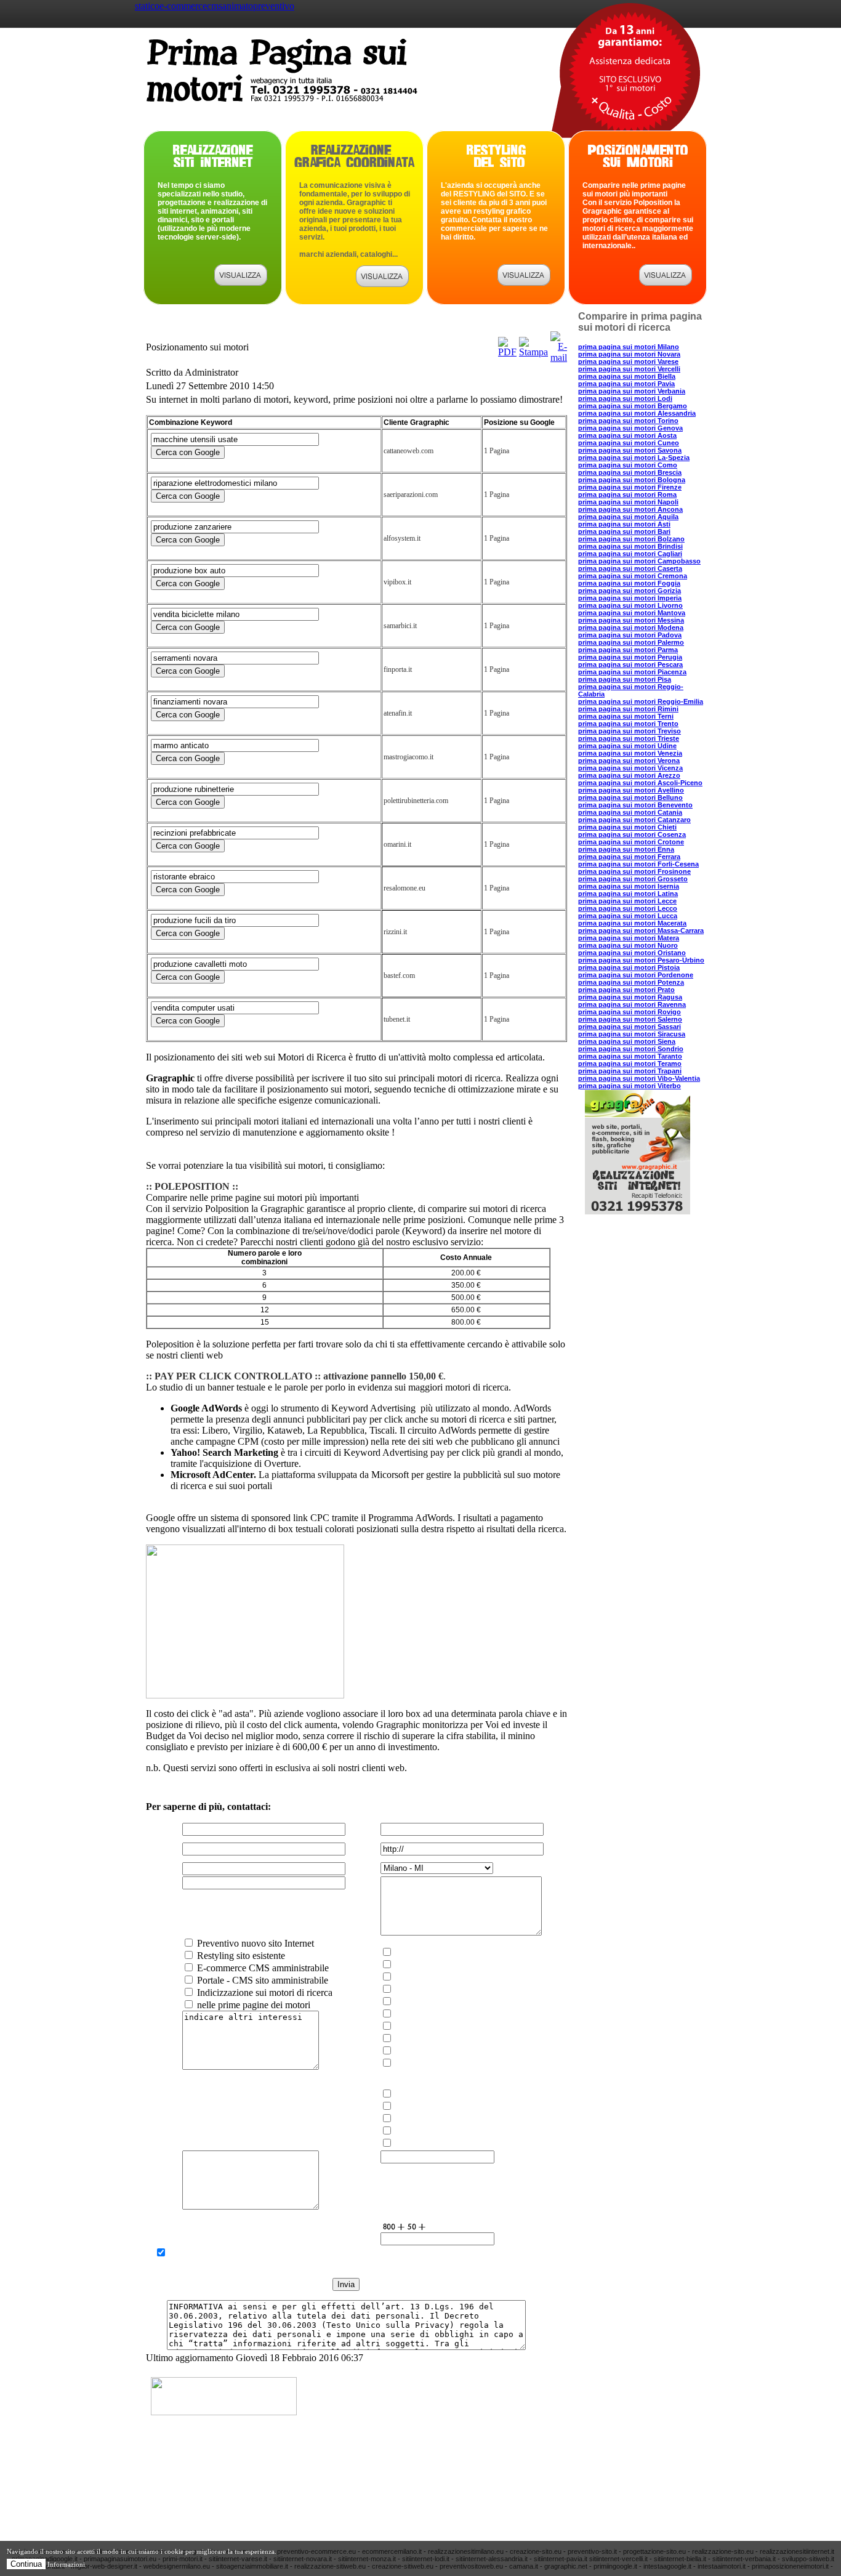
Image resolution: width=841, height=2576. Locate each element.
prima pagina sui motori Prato (626, 990)
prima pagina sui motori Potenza (631, 982)
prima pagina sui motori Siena (627, 1041)
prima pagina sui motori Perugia (630, 657)
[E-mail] (559, 357)
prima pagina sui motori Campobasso (639, 561)
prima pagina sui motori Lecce (627, 901)
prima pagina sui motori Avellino (631, 790)
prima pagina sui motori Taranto (630, 1056)
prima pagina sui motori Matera (629, 938)
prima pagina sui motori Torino (628, 421)
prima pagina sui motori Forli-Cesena (638, 864)
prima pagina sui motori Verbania (632, 391)
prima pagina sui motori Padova (630, 635)
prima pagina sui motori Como (628, 465)
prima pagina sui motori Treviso (630, 731)
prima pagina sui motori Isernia (629, 886)
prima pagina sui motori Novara (629, 354)
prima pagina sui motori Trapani (630, 1071)
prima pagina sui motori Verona (629, 761)
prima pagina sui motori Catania (630, 812)
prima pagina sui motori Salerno (630, 1019)
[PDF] (507, 352)
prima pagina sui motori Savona (630, 450)
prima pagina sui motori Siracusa (632, 1034)
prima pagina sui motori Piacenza (632, 672)
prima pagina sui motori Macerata (632, 923)
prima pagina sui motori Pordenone (636, 975)
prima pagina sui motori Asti (624, 524)
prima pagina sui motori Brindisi (630, 546)
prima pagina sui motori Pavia (626, 384)
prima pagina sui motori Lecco (628, 908)
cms (215, 6)
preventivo (274, 6)
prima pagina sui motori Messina (631, 620)
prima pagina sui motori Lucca (628, 916)
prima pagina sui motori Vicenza (630, 768)
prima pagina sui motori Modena (631, 628)
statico (147, 6)
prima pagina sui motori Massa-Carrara (641, 931)
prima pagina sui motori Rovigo (630, 1012)
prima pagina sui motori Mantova (632, 613)
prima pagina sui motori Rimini (628, 709)
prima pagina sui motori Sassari (630, 1027)
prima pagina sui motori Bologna (632, 480)
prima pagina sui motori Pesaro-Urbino (641, 960)
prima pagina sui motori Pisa (625, 679)
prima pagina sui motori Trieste (629, 738)
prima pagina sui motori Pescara (630, 664)
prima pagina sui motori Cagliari (630, 554)
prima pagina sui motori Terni (626, 716)
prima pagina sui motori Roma (627, 495)
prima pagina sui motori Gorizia (630, 591)
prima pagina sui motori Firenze (630, 487)
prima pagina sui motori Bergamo (633, 406)
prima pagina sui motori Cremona (633, 576)
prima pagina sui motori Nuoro (628, 945)
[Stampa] (533, 352)
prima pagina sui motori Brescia (630, 472)
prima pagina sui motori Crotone (631, 842)
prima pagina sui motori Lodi (625, 398)
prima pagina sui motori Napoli (628, 502)
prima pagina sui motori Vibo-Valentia (639, 1078)
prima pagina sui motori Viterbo (630, 1086)
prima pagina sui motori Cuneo (629, 443)
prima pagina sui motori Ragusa (630, 997)
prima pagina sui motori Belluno (630, 797)
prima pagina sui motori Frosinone (634, 871)
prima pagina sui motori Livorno (630, 605)
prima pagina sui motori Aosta (627, 435)
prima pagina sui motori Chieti (627, 827)
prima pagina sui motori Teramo (630, 1064)
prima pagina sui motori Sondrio (631, 1049)
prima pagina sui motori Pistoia (629, 967)
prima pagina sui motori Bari (624, 531)
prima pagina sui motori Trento (628, 724)
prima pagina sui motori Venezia (630, 753)
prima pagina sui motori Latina (628, 894)
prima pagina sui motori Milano (629, 347)
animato (238, 6)
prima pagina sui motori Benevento (635, 805)
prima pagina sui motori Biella (627, 376)
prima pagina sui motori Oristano (632, 953)
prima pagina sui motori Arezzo (629, 775)
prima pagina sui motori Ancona (630, 509)
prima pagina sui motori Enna (626, 849)
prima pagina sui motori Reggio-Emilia (641, 701)
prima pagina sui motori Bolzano (631, 539)
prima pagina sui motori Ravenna (632, 1004)
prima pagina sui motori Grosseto (633, 879)
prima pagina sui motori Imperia (630, 598)
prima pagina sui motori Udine (627, 746)
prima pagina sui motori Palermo (631, 642)
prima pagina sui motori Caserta (630, 568)
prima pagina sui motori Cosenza (632, 834)
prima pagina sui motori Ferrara (629, 857)
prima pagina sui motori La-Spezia (634, 458)
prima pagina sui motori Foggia (629, 583)
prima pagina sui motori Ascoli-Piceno (640, 783)
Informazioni (66, 2564)
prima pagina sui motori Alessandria (637, 413)
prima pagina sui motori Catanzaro (634, 820)
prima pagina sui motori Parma (628, 650)
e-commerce (183, 6)
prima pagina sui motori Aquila (628, 517)
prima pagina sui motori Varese (628, 361)
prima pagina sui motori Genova (630, 428)
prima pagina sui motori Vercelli (629, 369)
